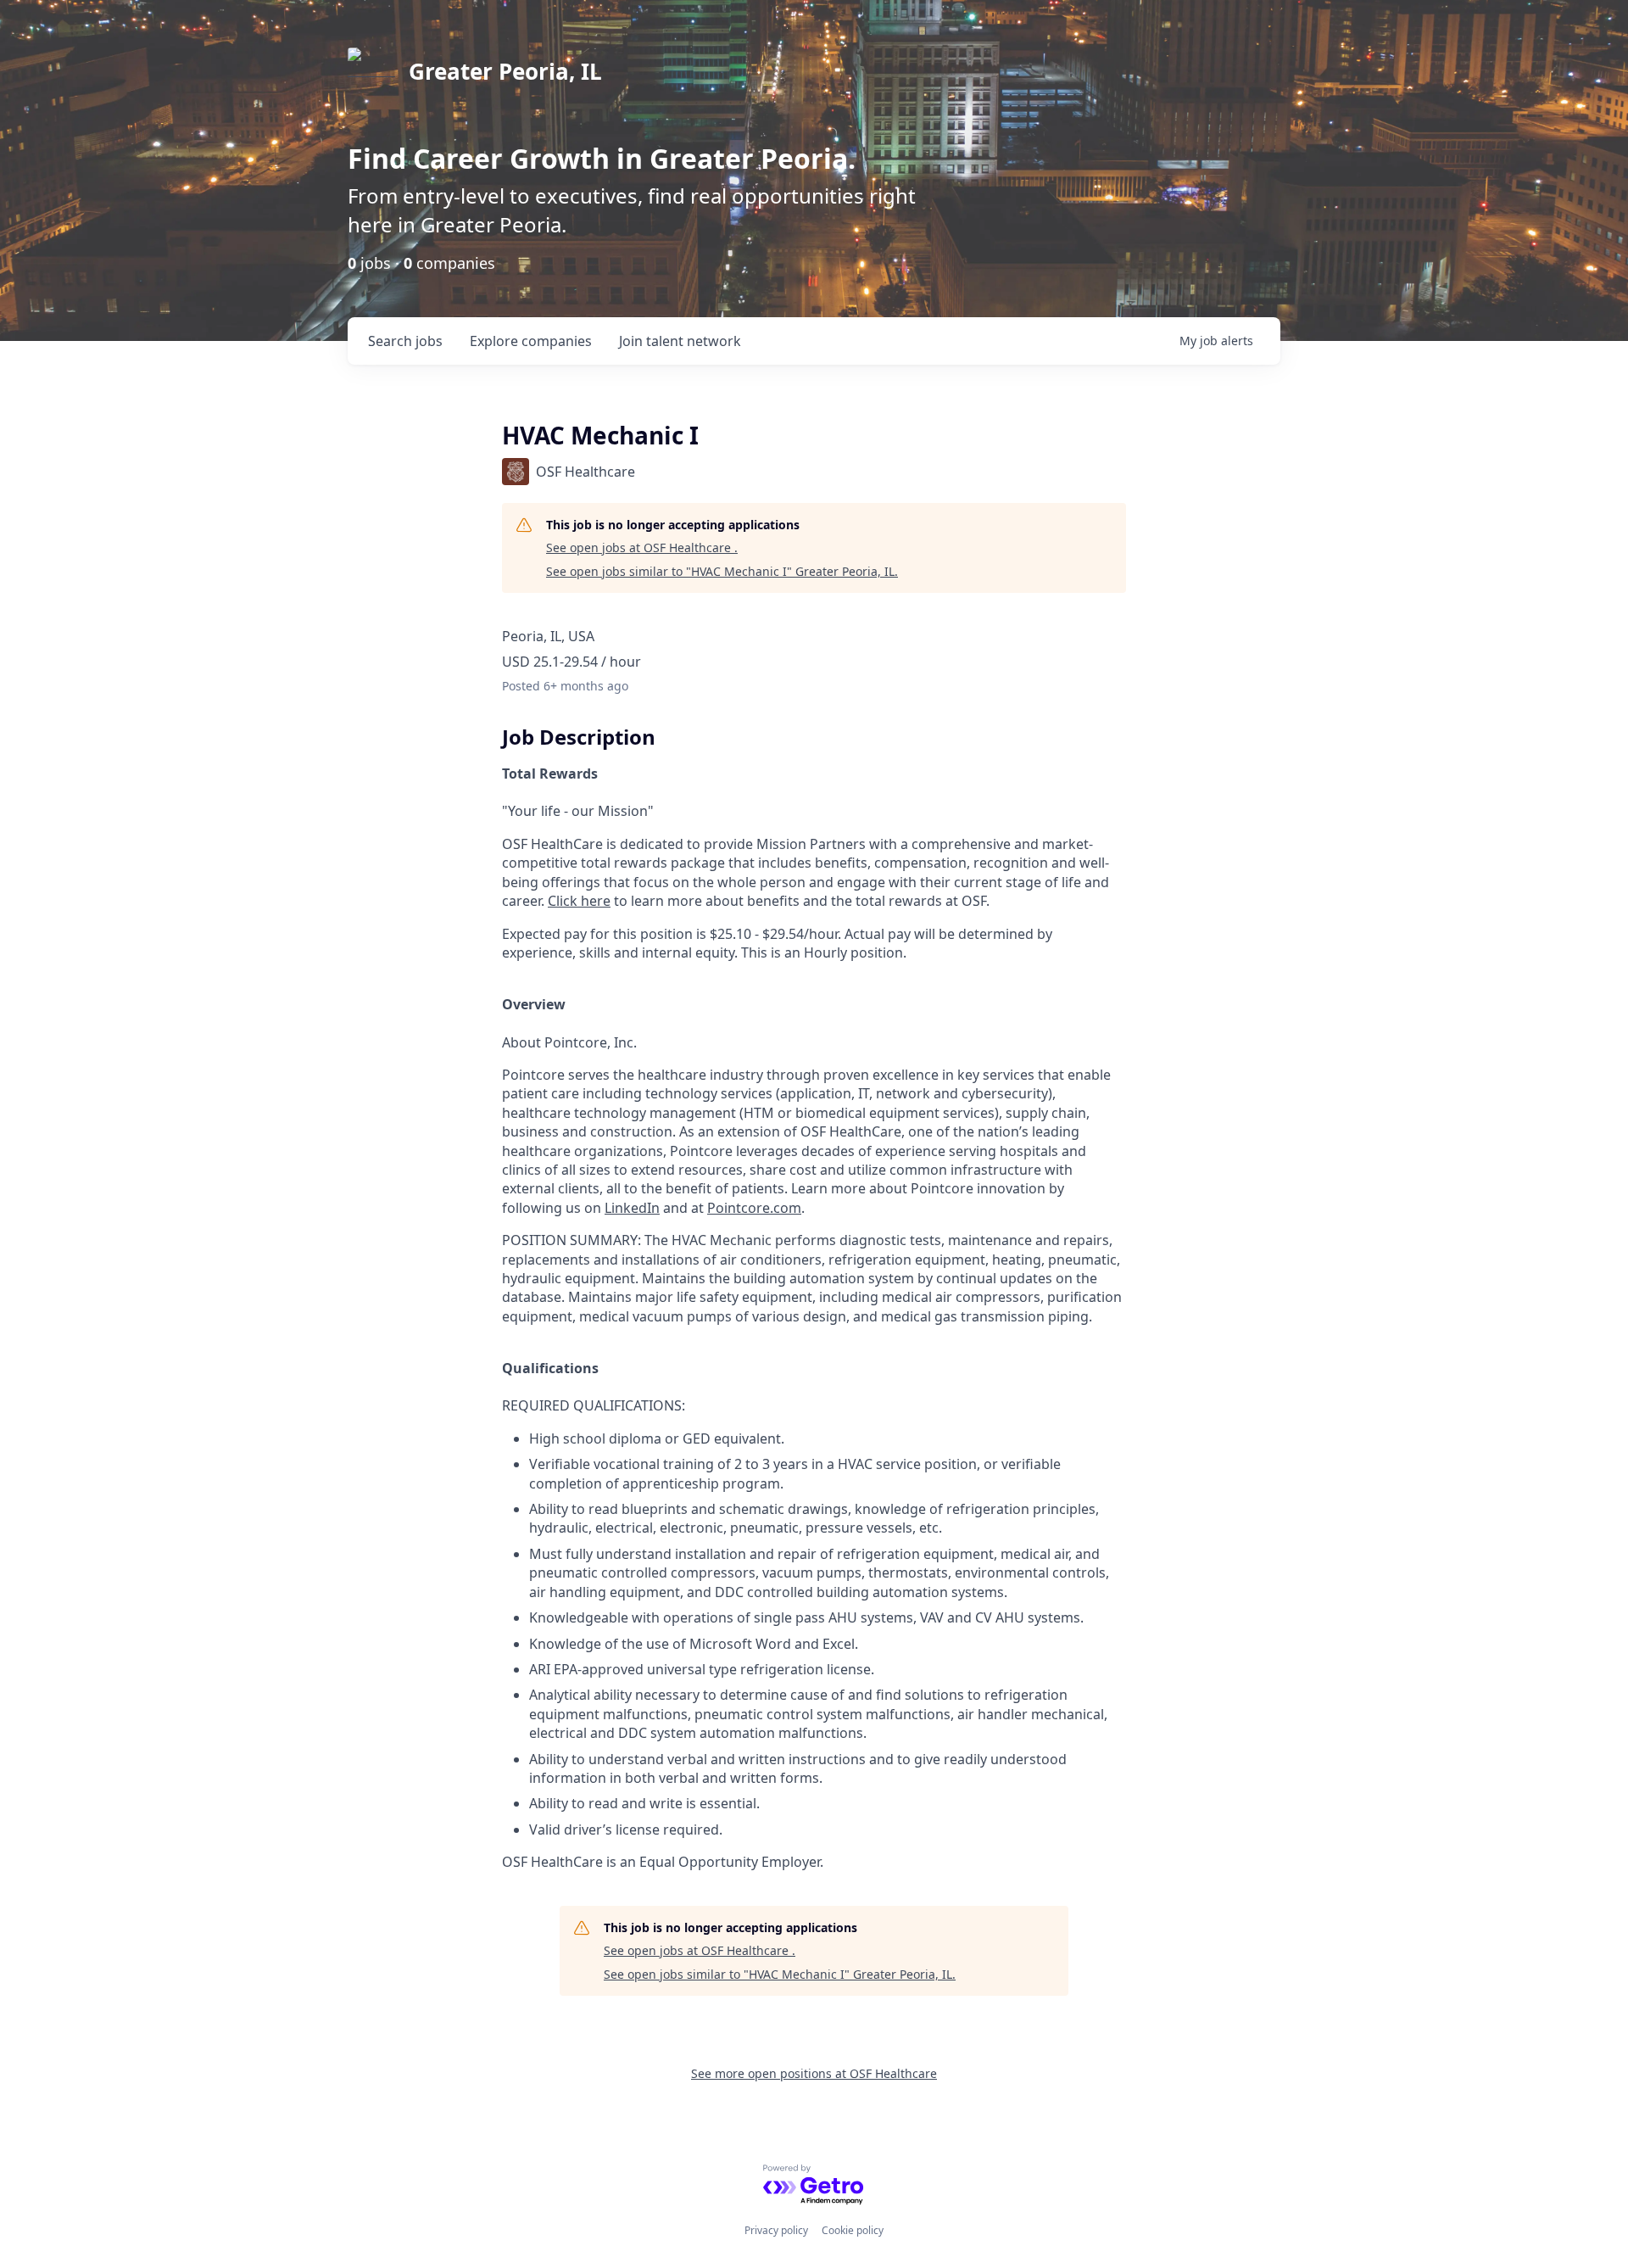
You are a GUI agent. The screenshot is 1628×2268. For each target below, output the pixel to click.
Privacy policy (776, 2230)
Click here (579, 901)
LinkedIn (632, 1208)
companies (531, 341)
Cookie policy (853, 2230)
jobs (405, 341)
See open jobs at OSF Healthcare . (642, 547)
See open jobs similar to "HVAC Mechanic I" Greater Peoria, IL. (722, 571)
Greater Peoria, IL (505, 71)
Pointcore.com (754, 1208)
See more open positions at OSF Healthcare (814, 2073)
